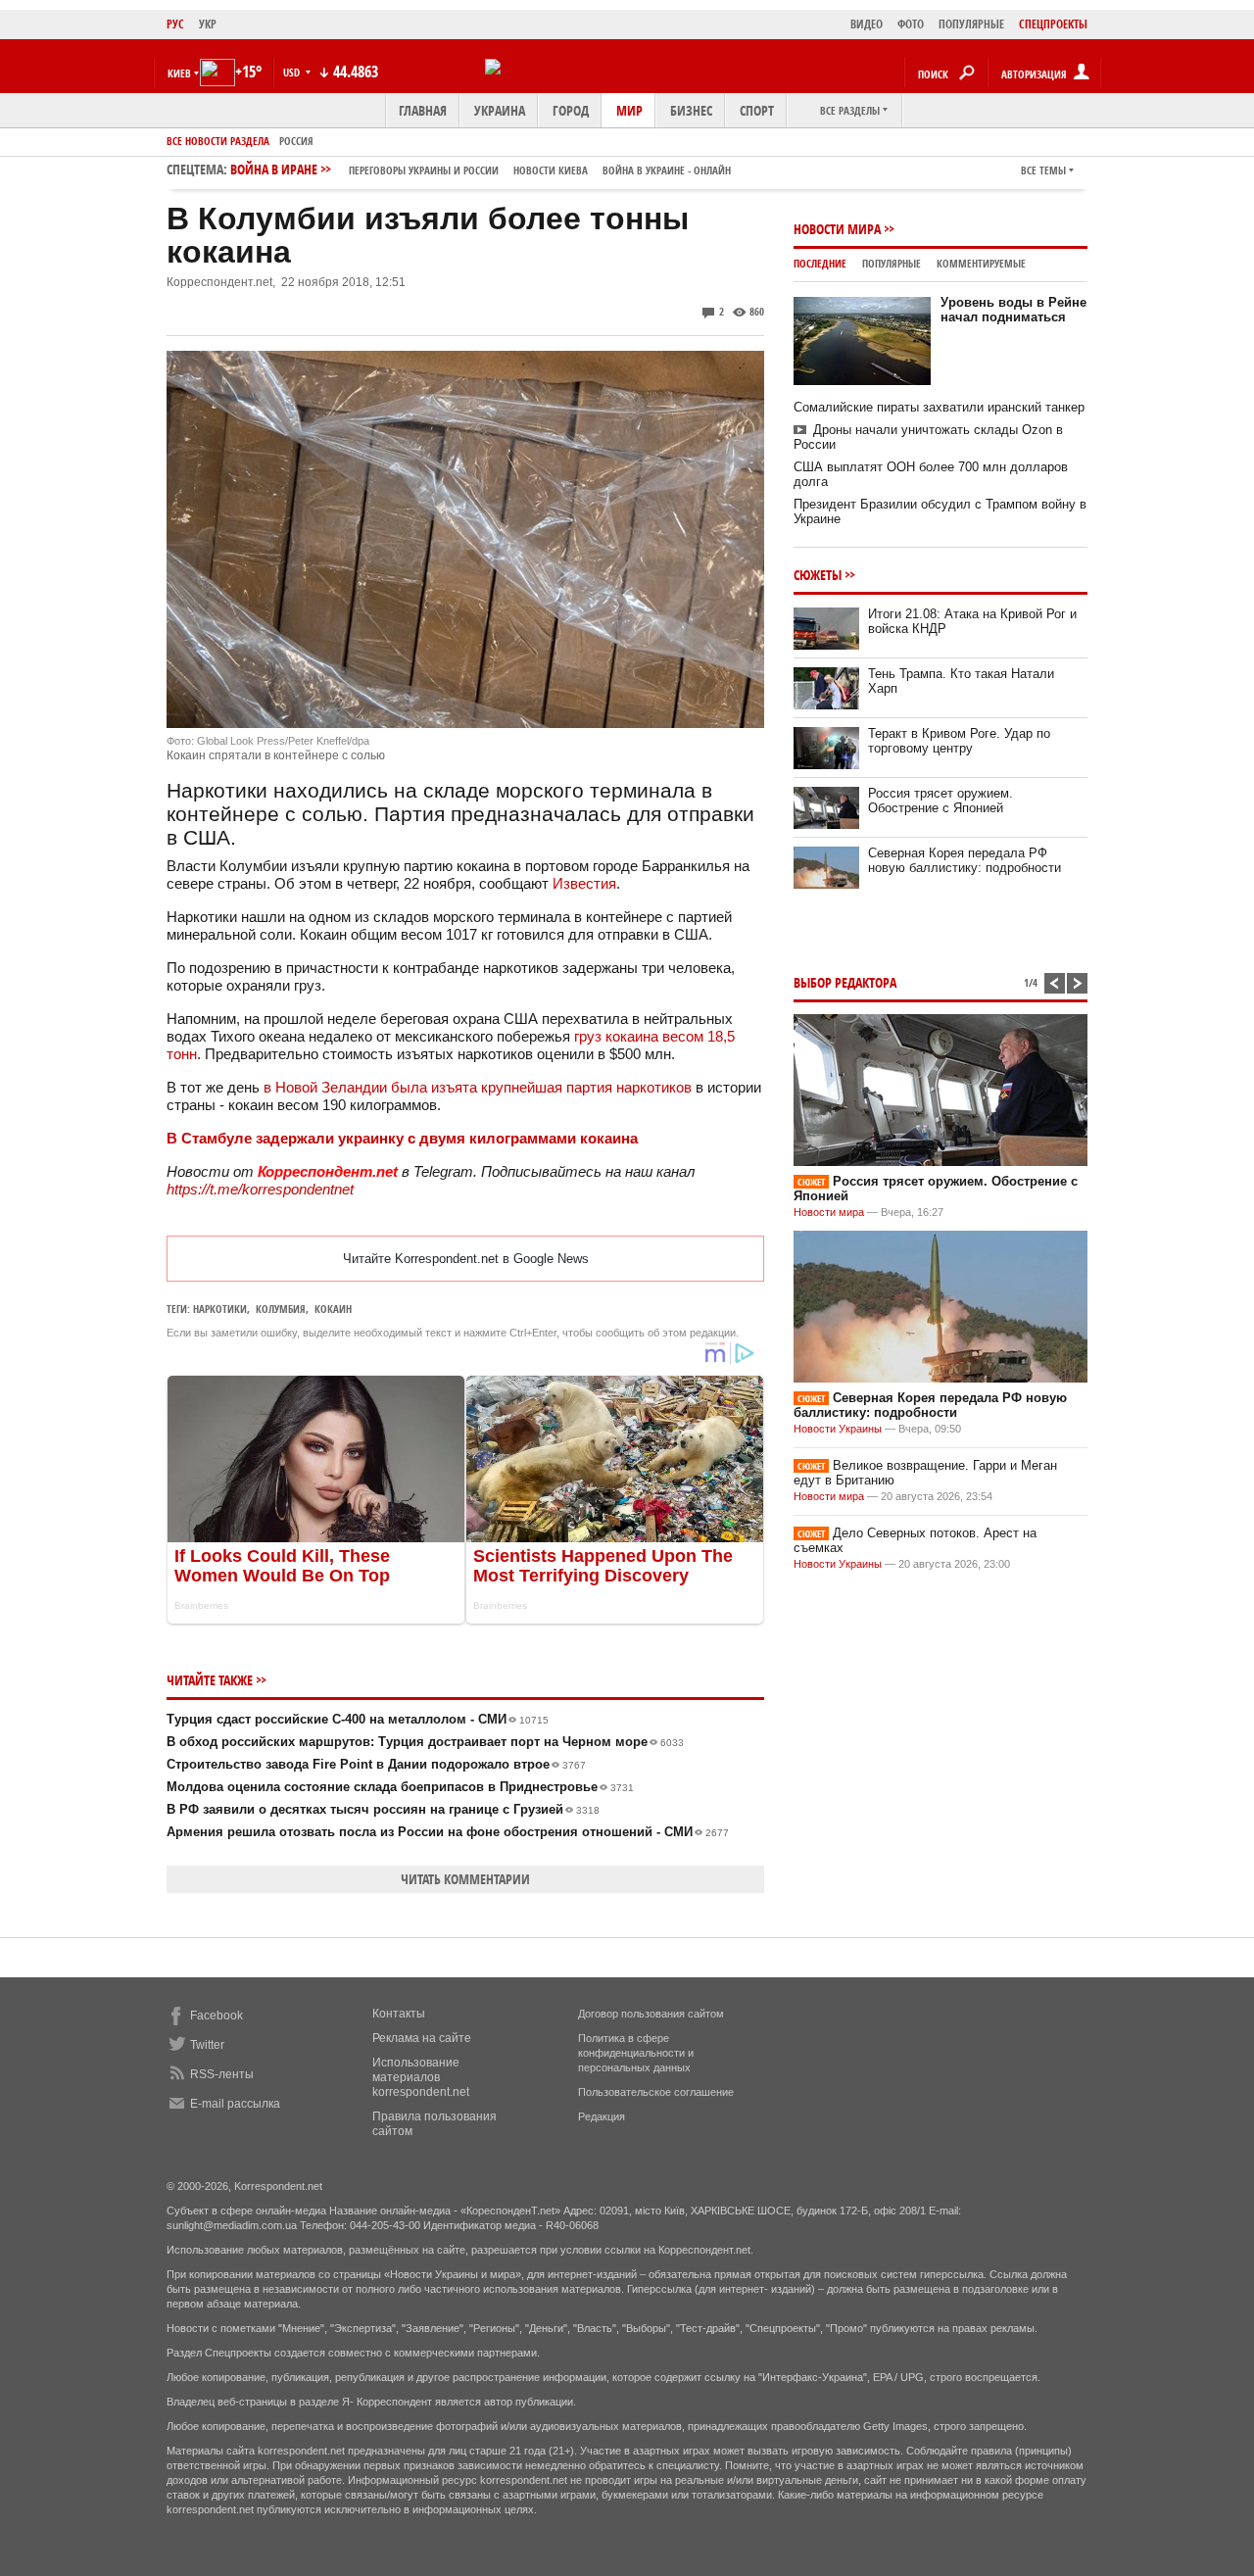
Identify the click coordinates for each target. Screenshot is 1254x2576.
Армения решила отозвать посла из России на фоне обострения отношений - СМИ (448, 1832)
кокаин (333, 1309)
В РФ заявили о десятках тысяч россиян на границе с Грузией (383, 1809)
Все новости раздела (218, 141)
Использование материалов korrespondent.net (421, 2077)
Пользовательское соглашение (656, 2092)
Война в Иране (481, 169)
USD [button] (293, 72)
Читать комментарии (465, 1879)
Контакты (399, 2014)
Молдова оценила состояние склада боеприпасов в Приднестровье (400, 1787)
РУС (175, 24)
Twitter (207, 2045)
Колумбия (281, 1309)
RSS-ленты (222, 2074)
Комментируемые (981, 263)
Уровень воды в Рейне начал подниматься (1013, 310)
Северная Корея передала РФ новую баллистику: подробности (965, 860)
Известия (584, 883)
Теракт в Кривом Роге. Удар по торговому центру (959, 741)
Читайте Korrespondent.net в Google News (466, 1259)
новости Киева (551, 170)
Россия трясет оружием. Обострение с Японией (940, 801)
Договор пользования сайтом (651, 2014)
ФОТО (911, 24)
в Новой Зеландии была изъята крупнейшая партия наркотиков (478, 1087)
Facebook (217, 2016)
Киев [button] (179, 73)
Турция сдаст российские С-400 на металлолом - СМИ (358, 1719)
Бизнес (691, 110)
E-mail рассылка (235, 2104)
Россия (296, 141)
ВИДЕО (867, 24)
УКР (208, 24)
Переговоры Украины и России (424, 170)
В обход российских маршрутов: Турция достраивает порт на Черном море (425, 1742)
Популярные (892, 263)
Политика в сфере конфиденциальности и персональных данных (636, 2053)
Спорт (757, 110)
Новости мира (837, 229)
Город (571, 110)
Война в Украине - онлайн (667, 170)
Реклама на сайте (422, 2038)
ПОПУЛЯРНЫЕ (971, 24)
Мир (629, 110)
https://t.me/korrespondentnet (260, 1189)
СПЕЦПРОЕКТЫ (1053, 24)
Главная (423, 110)
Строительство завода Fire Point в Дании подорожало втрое (376, 1764)
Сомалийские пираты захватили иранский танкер (939, 407)
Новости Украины (838, 1429)
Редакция (602, 2116)
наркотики (220, 1309)
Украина (500, 110)
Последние (820, 263)
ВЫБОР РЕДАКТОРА (845, 982)
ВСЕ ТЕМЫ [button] (1043, 170)
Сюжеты (818, 575)
